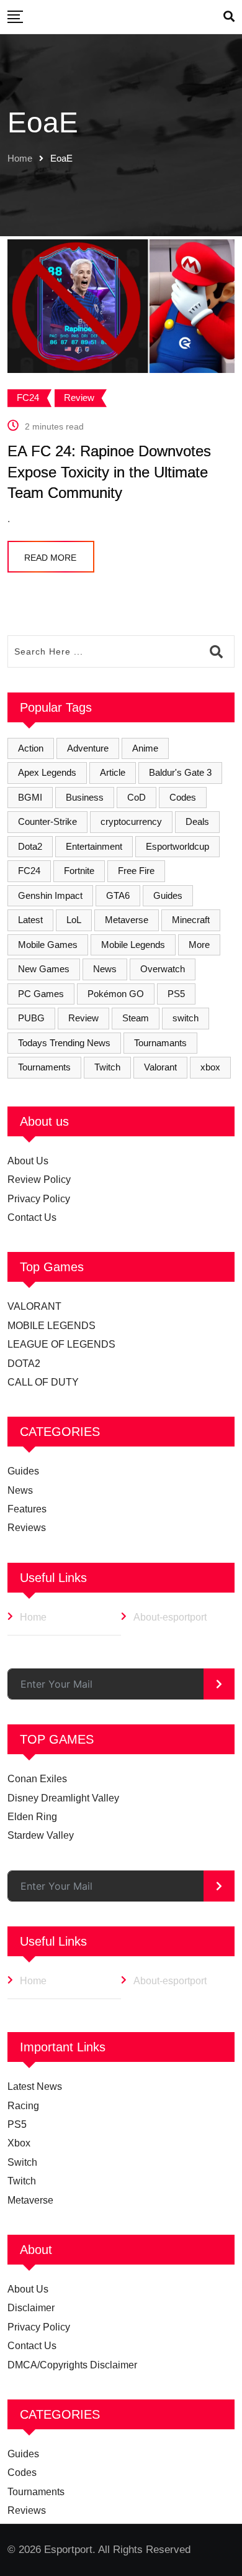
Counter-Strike (47, 821)
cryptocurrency (131, 821)
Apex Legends (47, 772)
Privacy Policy (39, 1199)
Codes (183, 797)
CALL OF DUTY (43, 1382)
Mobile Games (48, 945)
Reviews (27, 1528)
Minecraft (191, 920)
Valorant (160, 1067)
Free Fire (136, 871)
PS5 (176, 994)
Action (31, 748)
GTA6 (118, 895)
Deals (197, 821)
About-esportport (170, 1617)
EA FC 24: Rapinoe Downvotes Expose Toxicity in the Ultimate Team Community (109, 472)
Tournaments (44, 1067)
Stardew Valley (41, 1835)
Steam (136, 1018)
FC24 (29, 871)
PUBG (31, 1018)
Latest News (35, 2086)
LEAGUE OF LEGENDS (61, 1344)
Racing (23, 2106)
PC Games (41, 994)
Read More (50, 558)
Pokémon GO (116, 994)
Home (20, 158)
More (199, 945)
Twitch (107, 1067)
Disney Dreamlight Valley (63, 1798)
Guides (168, 895)
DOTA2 (24, 1364)
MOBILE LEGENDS (52, 1326)
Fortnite (79, 871)
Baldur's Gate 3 (180, 772)
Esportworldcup (177, 846)
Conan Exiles (37, 1779)
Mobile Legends (133, 945)
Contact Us (32, 1217)
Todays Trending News (64, 1043)
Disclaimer (31, 2308)
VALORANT (34, 1306)
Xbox (19, 2143)
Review (83, 1018)
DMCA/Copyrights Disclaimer (72, 2365)
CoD (137, 797)
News (105, 969)
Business (85, 797)
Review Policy (39, 1180)
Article (113, 772)
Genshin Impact (50, 895)
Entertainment (94, 846)
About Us (28, 1161)
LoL (74, 920)
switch (186, 1018)
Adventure (88, 748)
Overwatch (163, 969)
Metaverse (127, 920)
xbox (210, 1067)
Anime (145, 748)
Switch (22, 2162)
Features (27, 1509)
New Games (44, 969)
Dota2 (30, 846)
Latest (30, 920)
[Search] (229, 17)
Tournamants (160, 1043)
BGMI (30, 797)
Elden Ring (32, 1817)
